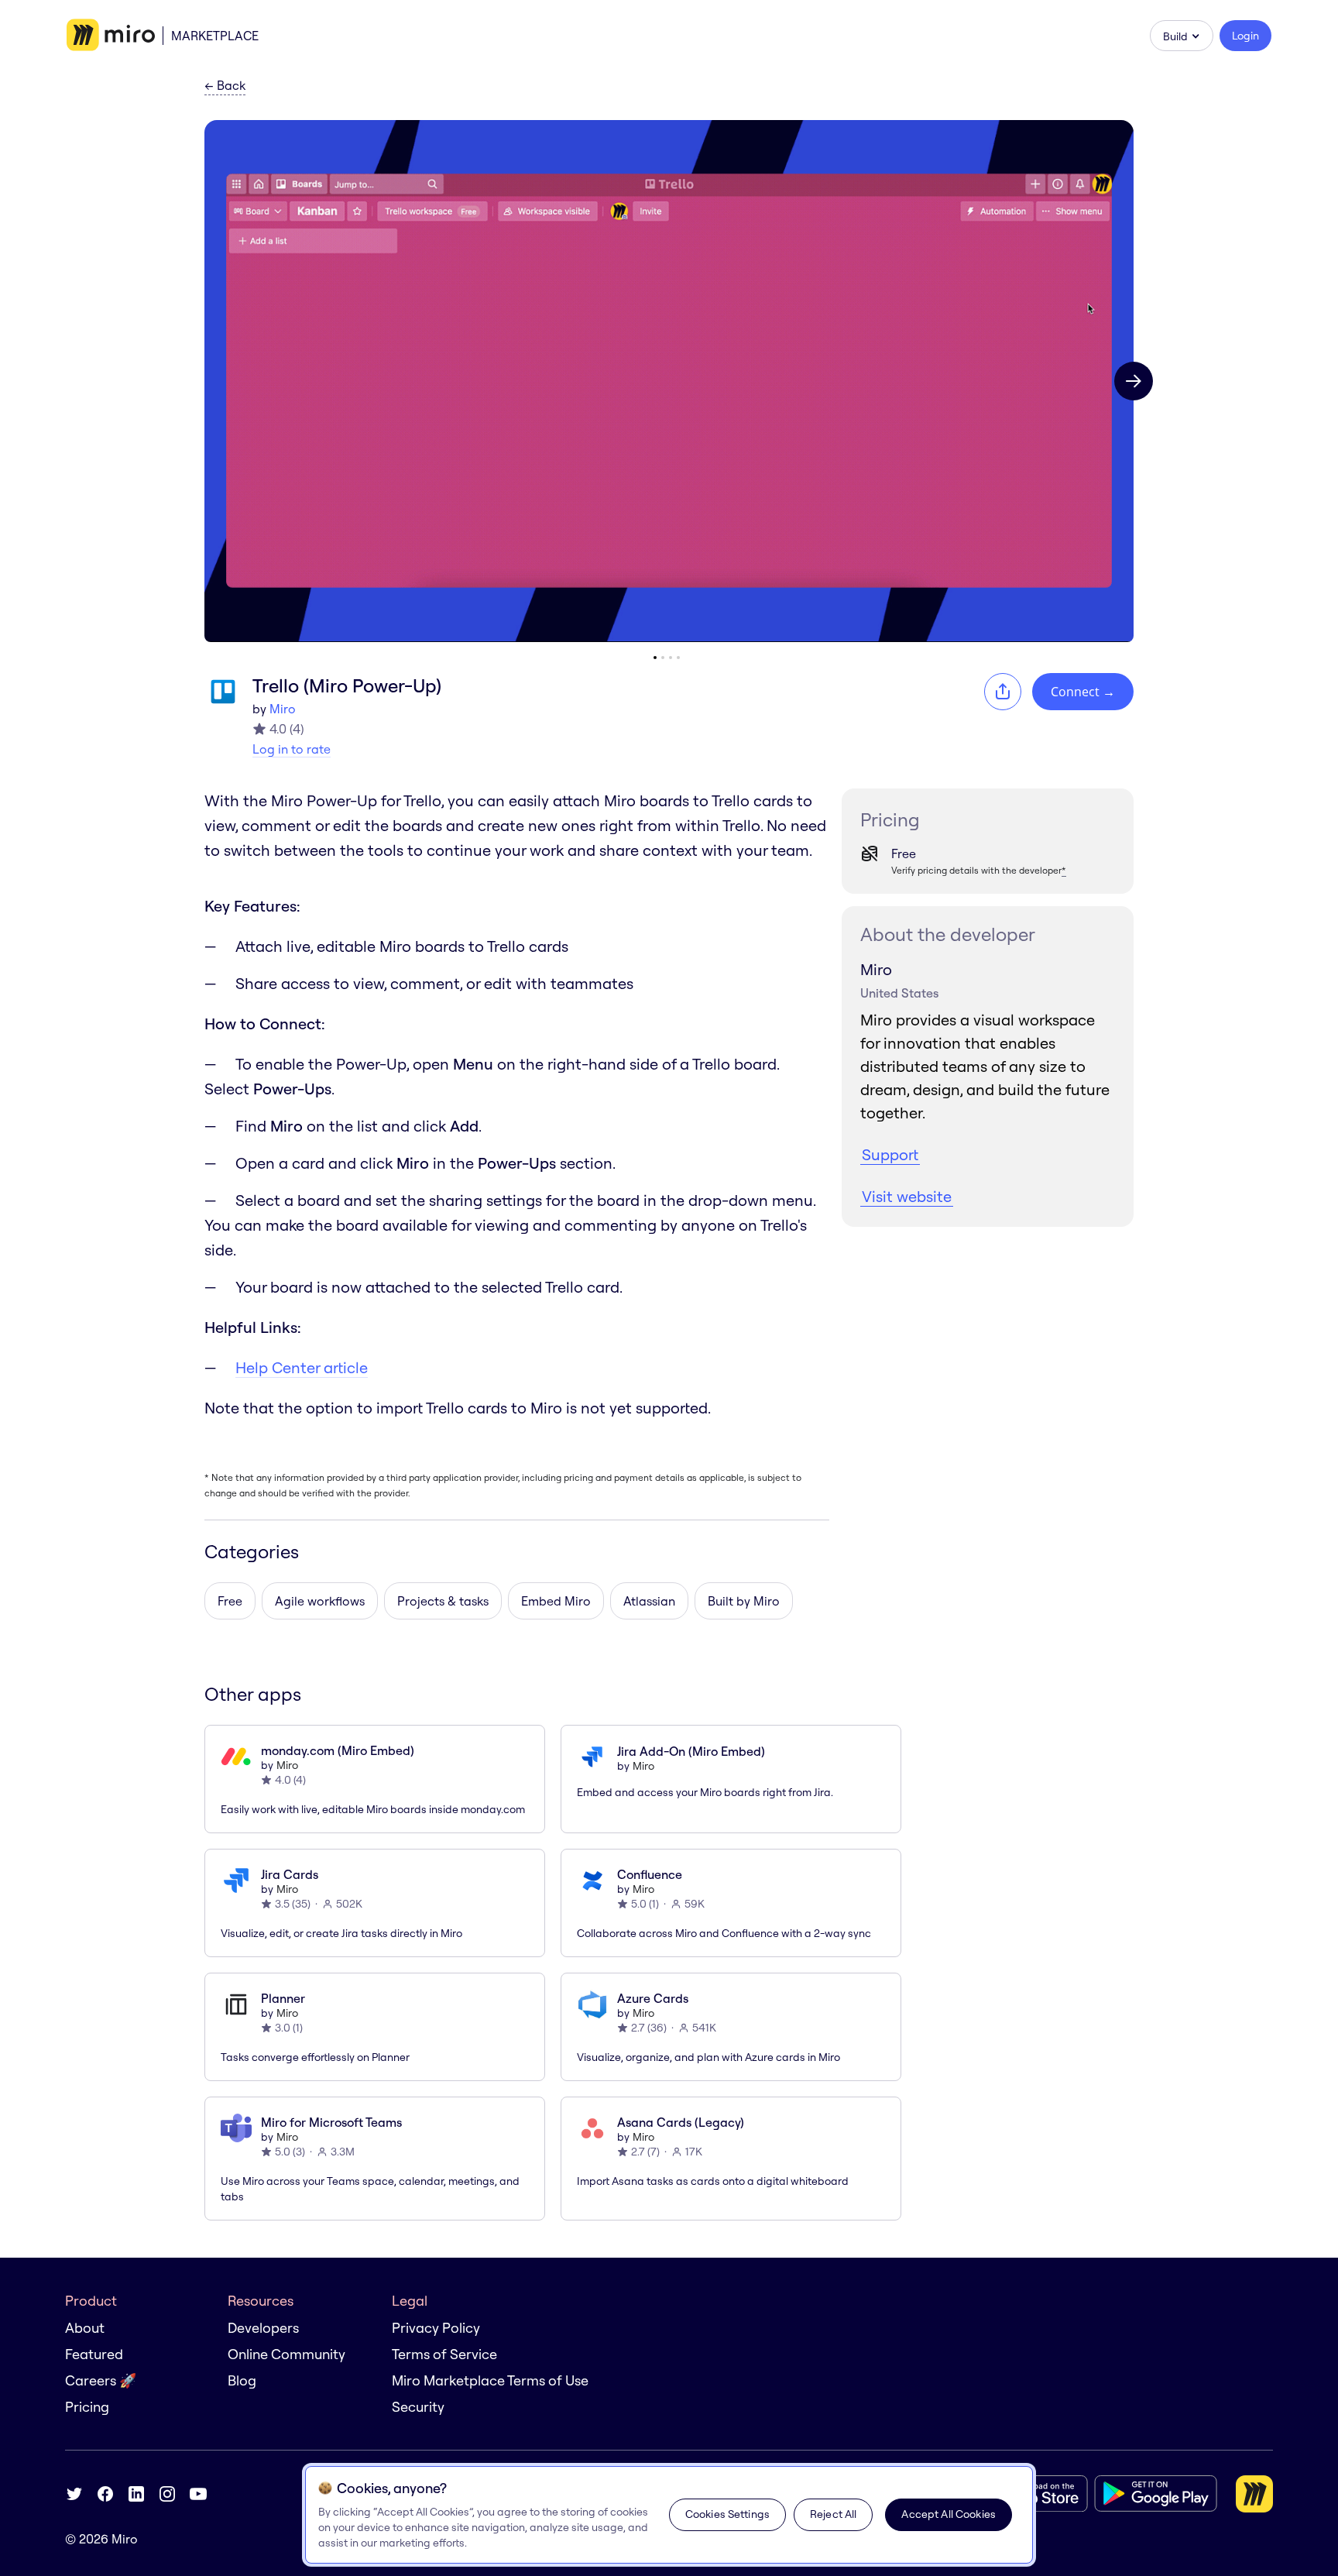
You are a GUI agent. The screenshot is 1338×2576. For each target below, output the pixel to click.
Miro (283, 709)
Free (230, 1601)
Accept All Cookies (949, 2514)
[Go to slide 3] (671, 658)
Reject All (833, 2514)
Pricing (87, 2407)
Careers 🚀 (101, 2380)
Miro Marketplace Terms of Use (490, 2380)
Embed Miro (556, 1601)
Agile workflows (320, 1601)
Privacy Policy (436, 2328)
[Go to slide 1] (655, 658)
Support (890, 1154)
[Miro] (111, 36)
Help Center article (302, 1367)
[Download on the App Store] (1033, 2494)
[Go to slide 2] (663, 658)
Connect (1083, 692)
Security (418, 2407)
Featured (94, 2354)
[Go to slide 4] (678, 658)
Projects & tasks (443, 1601)
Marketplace (215, 36)
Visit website (907, 1196)
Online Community (286, 2354)
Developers (263, 2328)
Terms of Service (444, 2354)
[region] (669, 2515)
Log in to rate (292, 749)
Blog (242, 2380)
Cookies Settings (727, 2514)
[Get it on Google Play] (1156, 2494)
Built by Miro (744, 1601)
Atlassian (649, 1601)
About (85, 2328)
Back (225, 86)
